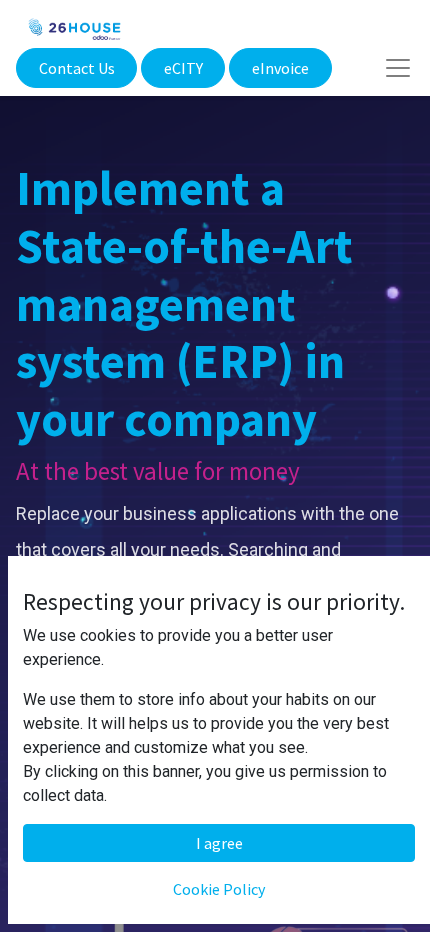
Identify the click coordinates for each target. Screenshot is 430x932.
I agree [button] (219, 843)
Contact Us (77, 68)
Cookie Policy (219, 889)
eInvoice (280, 68)
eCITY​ (183, 68)
